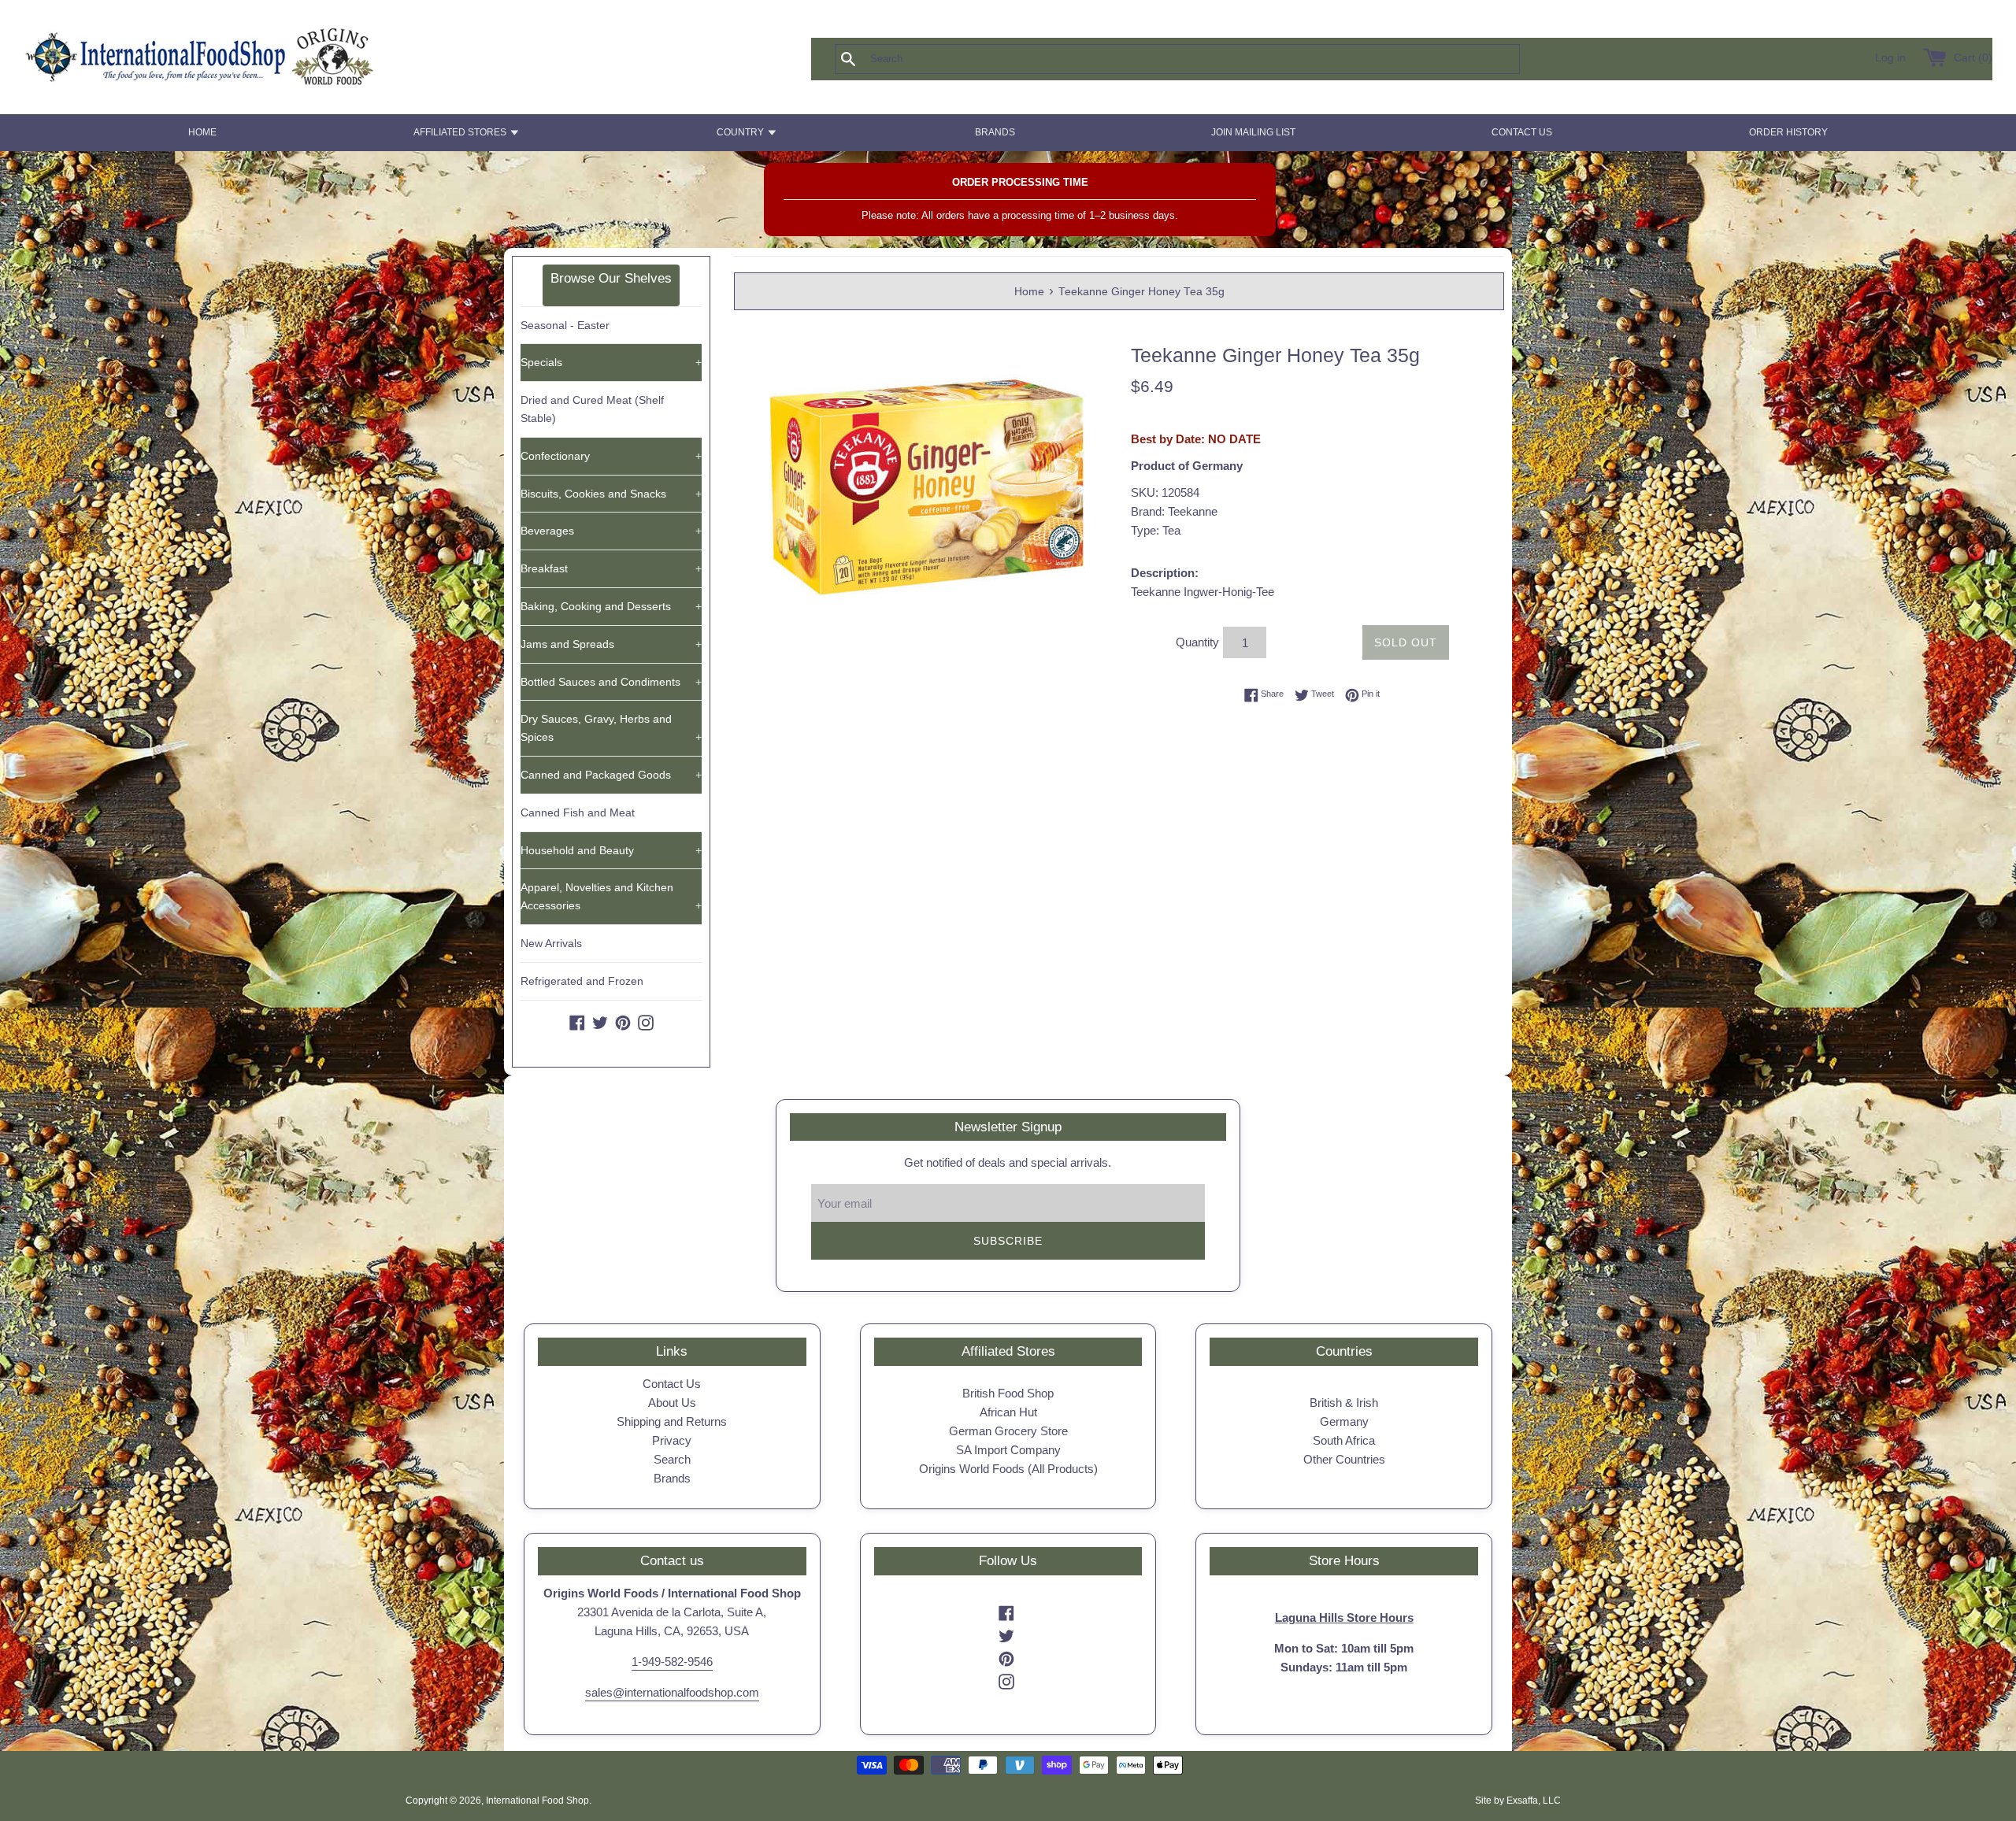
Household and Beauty (611, 850)
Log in (1890, 58)
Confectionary (611, 456)
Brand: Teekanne (1174, 511)
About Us (672, 1403)
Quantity (1197, 642)
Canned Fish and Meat (578, 812)
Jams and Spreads (611, 644)
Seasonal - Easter (565, 325)
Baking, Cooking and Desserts (611, 606)
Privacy (672, 1440)
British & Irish (1344, 1403)
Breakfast (611, 568)
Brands (672, 1478)
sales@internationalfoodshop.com (672, 1692)
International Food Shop (537, 1801)
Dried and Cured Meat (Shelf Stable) (592, 409)
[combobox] (1203, 59)
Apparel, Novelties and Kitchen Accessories (611, 896)
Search (672, 1459)
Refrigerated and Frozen (582, 981)
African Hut (1008, 1412)
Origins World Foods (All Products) (1008, 1469)
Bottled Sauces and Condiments (611, 682)
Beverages (611, 531)
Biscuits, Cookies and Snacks (611, 494)
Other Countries (1344, 1459)
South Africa (1344, 1440)
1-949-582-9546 (672, 1662)
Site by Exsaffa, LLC (1518, 1801)
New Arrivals (551, 943)
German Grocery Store (1008, 1431)
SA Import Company (1008, 1450)
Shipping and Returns (672, 1421)
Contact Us (672, 1384)
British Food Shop (1008, 1393)
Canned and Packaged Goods (611, 775)
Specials (611, 362)
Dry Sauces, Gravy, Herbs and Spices (611, 728)
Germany (1344, 1421)
